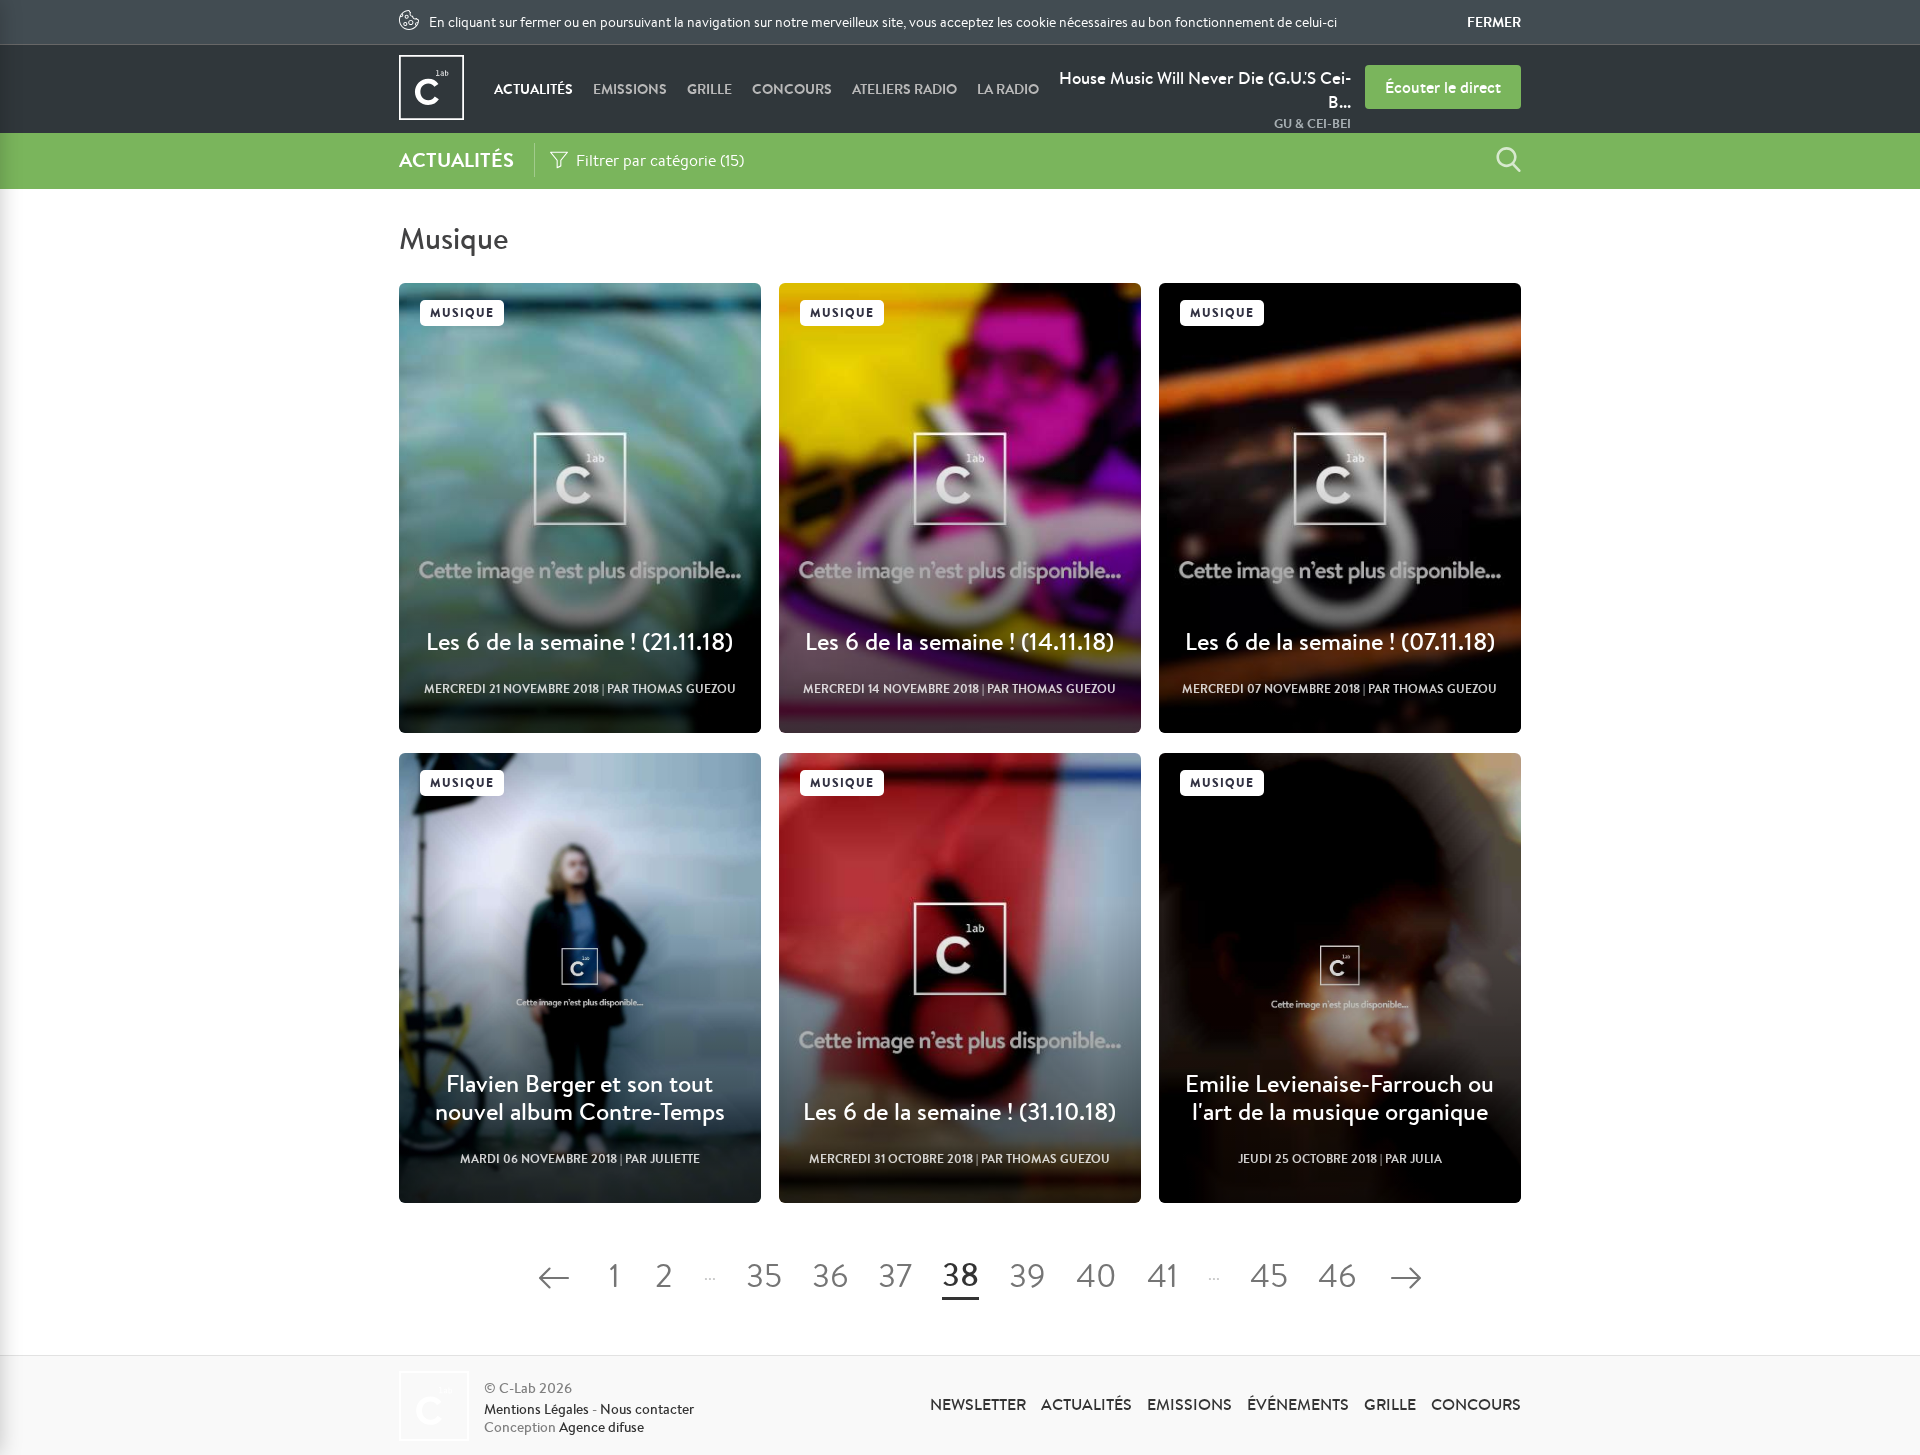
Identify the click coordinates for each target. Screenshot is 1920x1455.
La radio (1008, 89)
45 (1269, 1279)
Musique (462, 312)
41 (1162, 1279)
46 (1337, 1279)
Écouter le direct (1443, 87)
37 (895, 1279)
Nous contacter (647, 1409)
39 (1027, 1279)
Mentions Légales (536, 1409)
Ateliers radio (904, 89)
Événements (1298, 1404)
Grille (709, 89)
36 (830, 1279)
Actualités (533, 89)
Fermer (1494, 22)
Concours (792, 89)
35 (764, 1279)
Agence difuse (601, 1427)
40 (1096, 1279)
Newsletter (978, 1404)
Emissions (630, 89)
